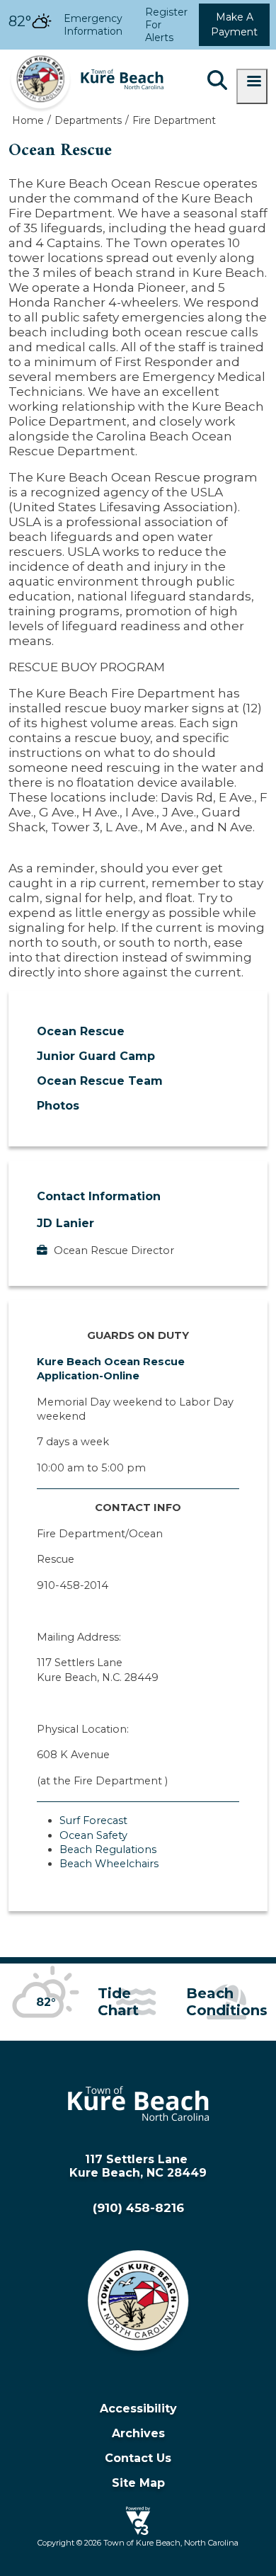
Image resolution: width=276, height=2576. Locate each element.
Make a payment (234, 24)
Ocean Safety (93, 1835)
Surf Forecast (93, 1820)
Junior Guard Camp (96, 1056)
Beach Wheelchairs (109, 1864)
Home (28, 120)
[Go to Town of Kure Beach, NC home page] (86, 56)
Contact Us (138, 2458)
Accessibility (138, 2409)
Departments (88, 120)
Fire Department (174, 120)
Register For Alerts (166, 25)
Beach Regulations (108, 1850)
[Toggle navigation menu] (252, 86)
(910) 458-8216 (138, 2208)
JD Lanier (65, 1223)
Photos (58, 1106)
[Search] (217, 81)
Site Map (138, 2483)
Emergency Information (93, 25)
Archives (138, 2433)
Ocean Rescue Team (100, 1081)
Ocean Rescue (81, 1031)
